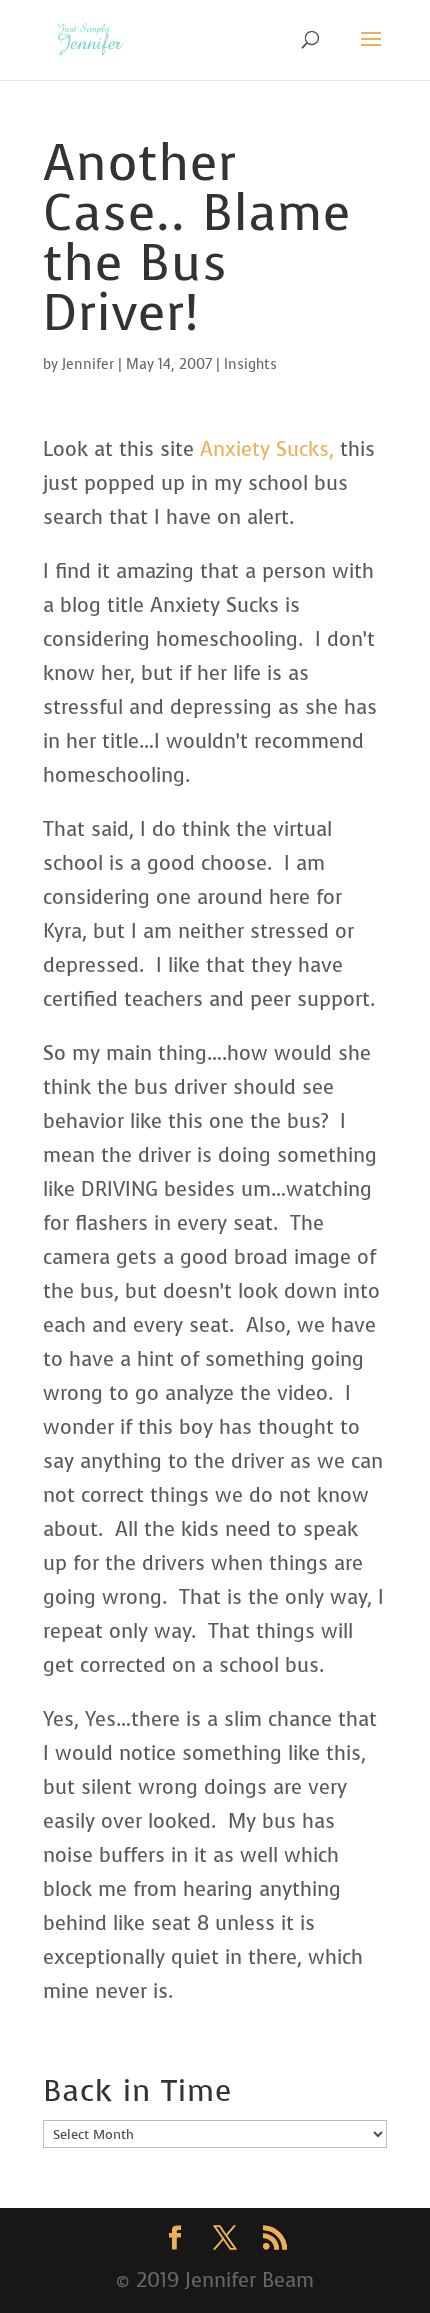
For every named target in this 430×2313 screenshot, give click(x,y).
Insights (250, 364)
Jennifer (88, 364)
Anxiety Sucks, (267, 449)
